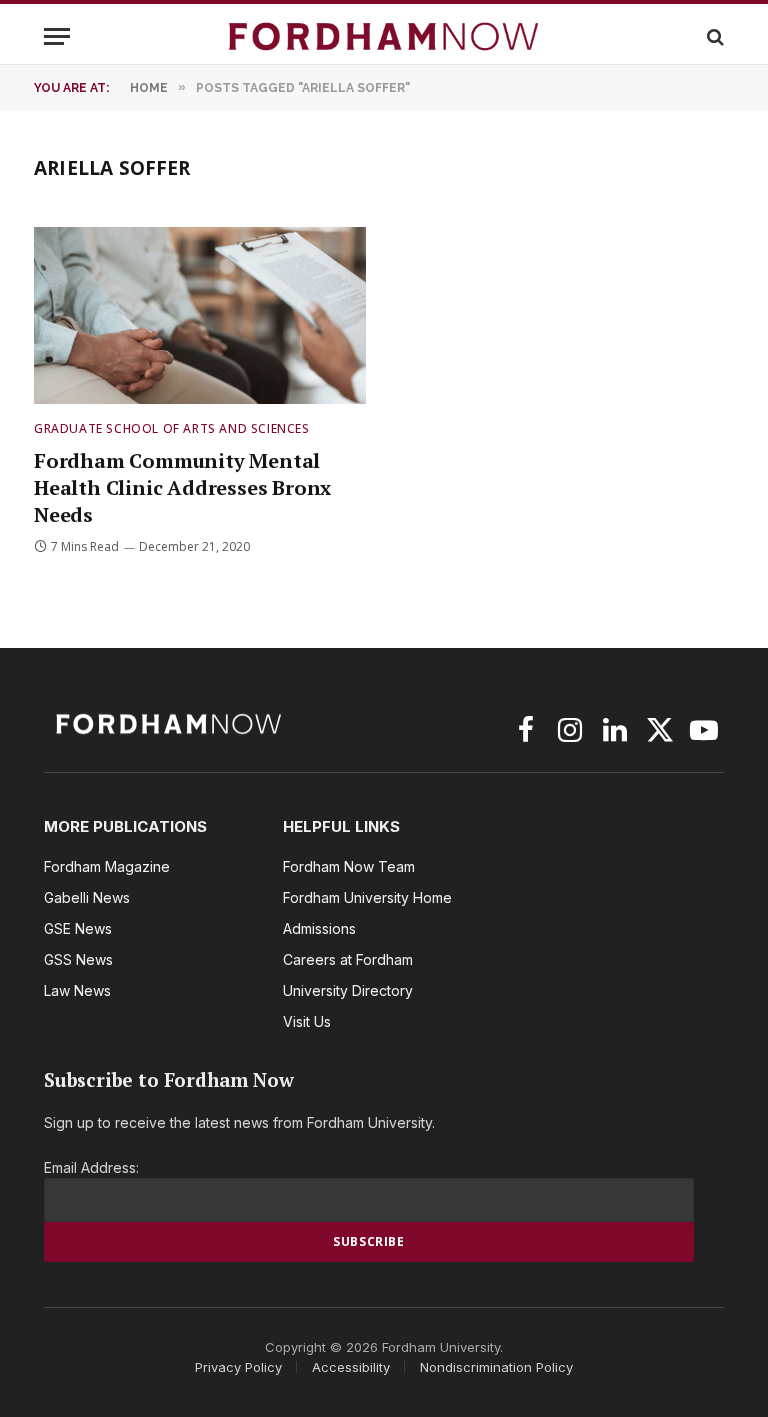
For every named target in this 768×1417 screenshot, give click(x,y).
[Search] (713, 36)
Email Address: (91, 1167)
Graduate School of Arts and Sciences (172, 428)
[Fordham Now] (384, 36)
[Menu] (57, 36)
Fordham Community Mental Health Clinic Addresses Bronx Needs (182, 487)
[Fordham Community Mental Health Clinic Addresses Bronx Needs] (200, 315)
